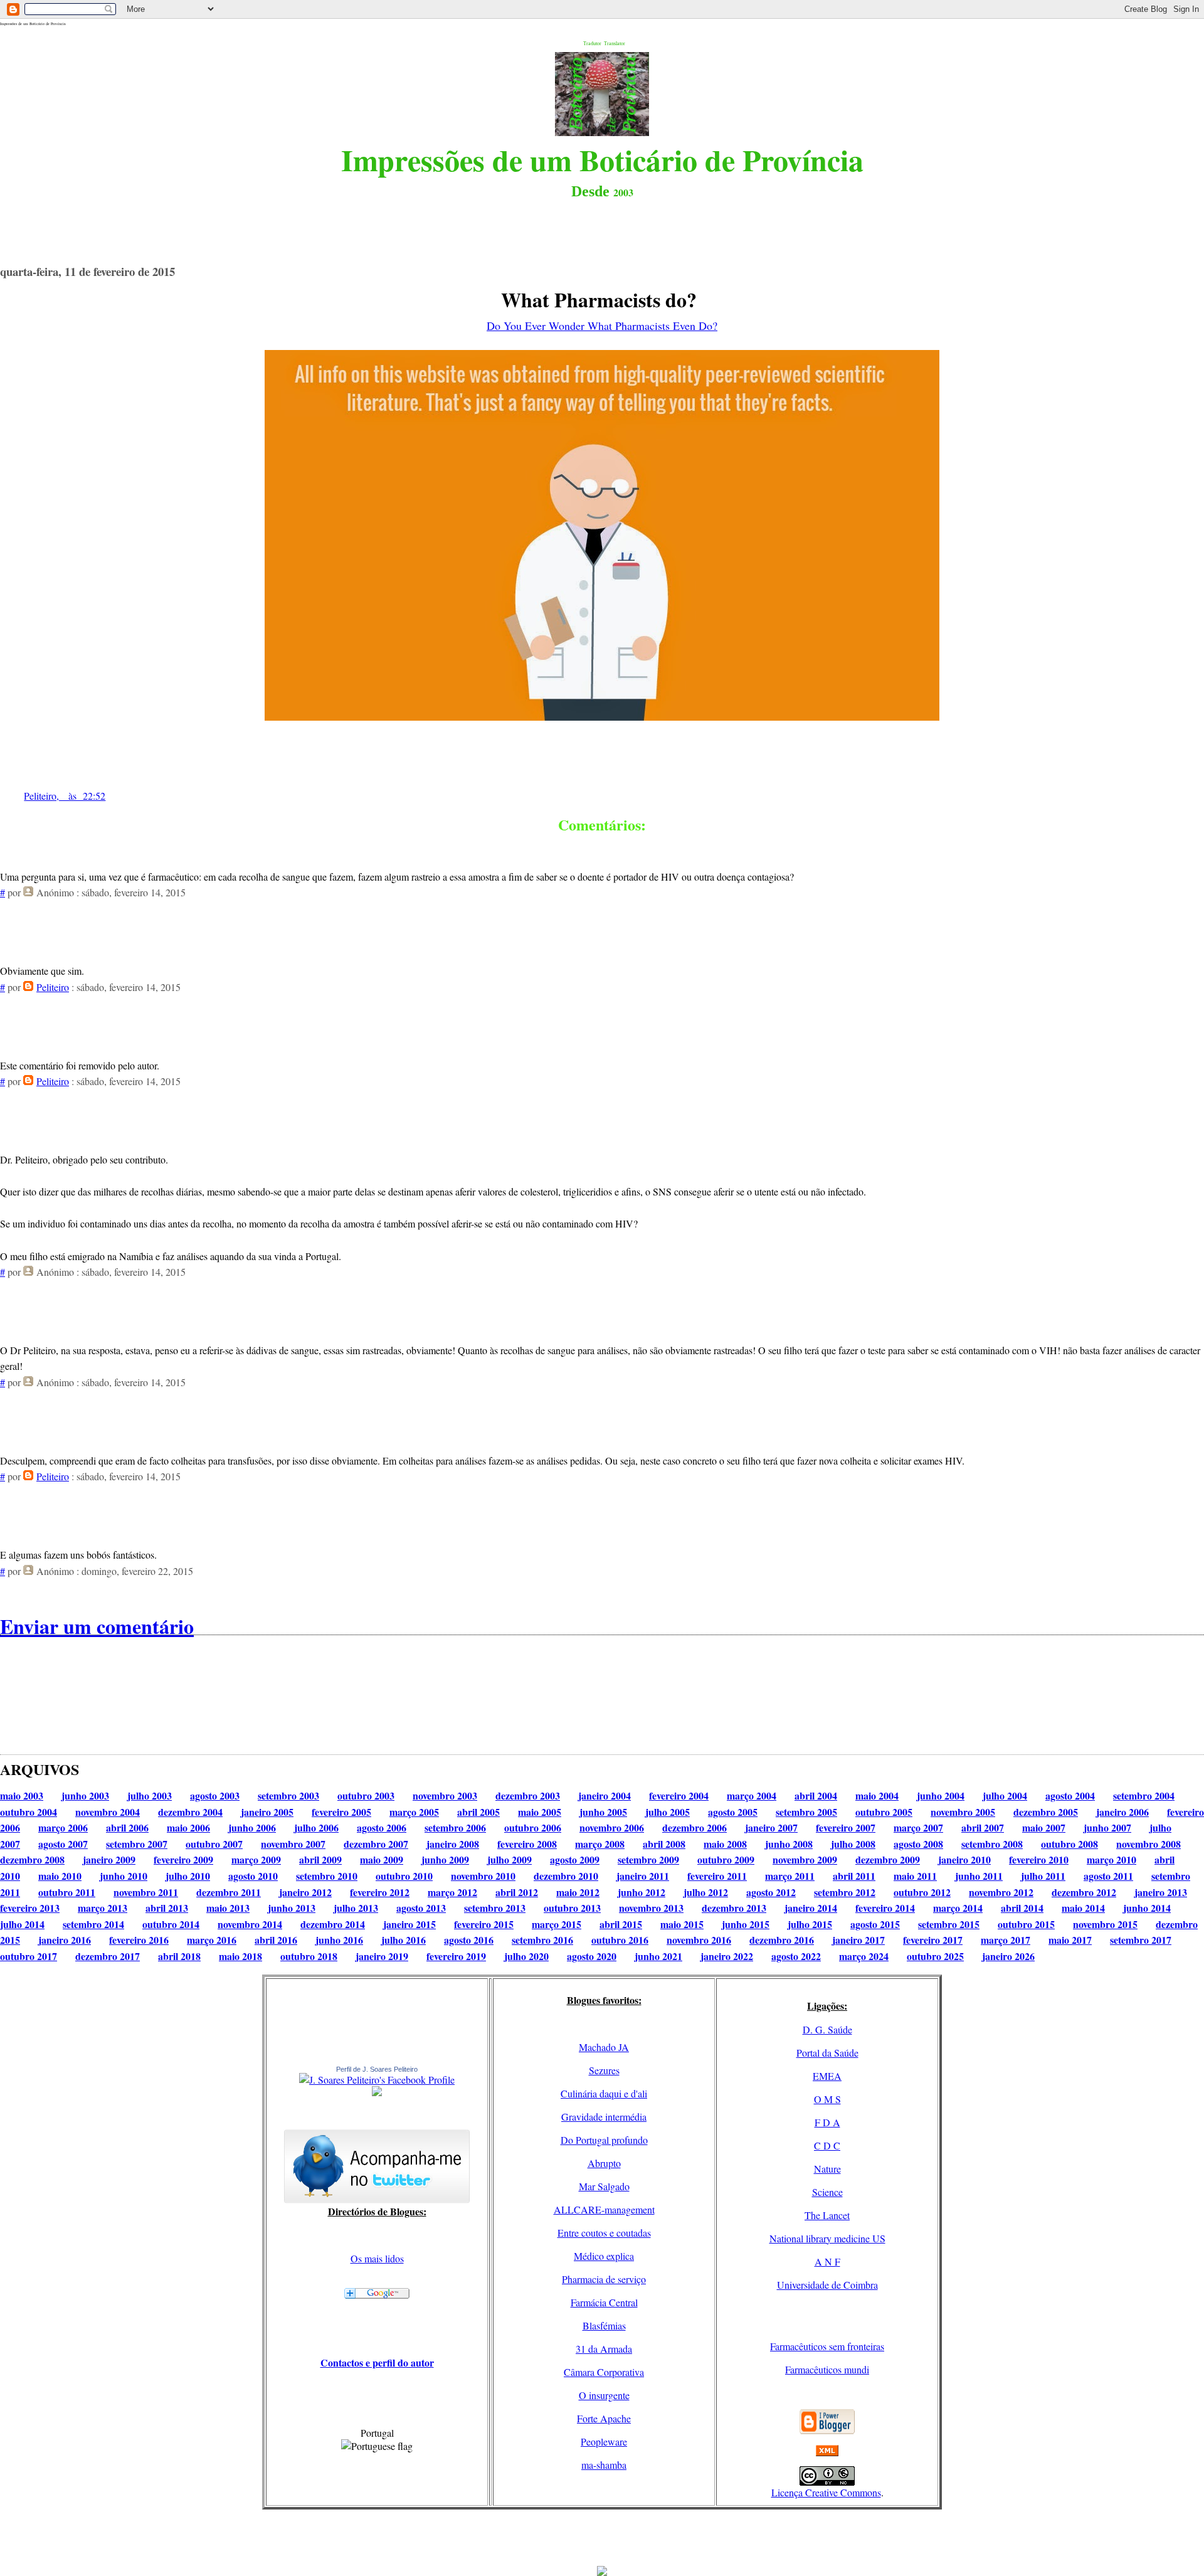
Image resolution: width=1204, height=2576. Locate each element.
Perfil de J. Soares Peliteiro (377, 2069)
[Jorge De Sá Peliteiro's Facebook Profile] (377, 2080)
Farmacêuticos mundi (827, 2369)
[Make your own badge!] (377, 2094)
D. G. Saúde (827, 2029)
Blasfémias (604, 2325)
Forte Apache (604, 2418)
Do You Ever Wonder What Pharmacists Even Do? (602, 326)
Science (827, 2192)
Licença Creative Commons (826, 2492)
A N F (827, 2261)
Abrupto (604, 2163)
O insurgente (604, 2395)
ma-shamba (604, 2465)
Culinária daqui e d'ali (604, 2093)
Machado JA (604, 2047)
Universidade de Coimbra (827, 2285)
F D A (827, 2122)
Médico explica (604, 2256)
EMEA (827, 2076)
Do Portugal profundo (604, 2140)
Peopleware (604, 2441)
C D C (827, 2145)
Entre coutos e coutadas (604, 2233)
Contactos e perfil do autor (377, 2362)
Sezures (604, 2070)
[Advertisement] (602, 2538)
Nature (827, 2169)
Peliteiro (53, 987)
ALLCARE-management (604, 2209)
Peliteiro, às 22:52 (65, 796)
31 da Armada (604, 2349)
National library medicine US (827, 2238)
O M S (827, 2099)
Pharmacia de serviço (604, 2279)
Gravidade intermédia (604, 2117)
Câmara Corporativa (604, 2372)
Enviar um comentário (97, 1626)
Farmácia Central (604, 2302)
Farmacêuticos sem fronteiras (827, 2346)
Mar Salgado (604, 2186)
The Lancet (827, 2215)
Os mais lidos (377, 2258)
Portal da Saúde (827, 2053)
